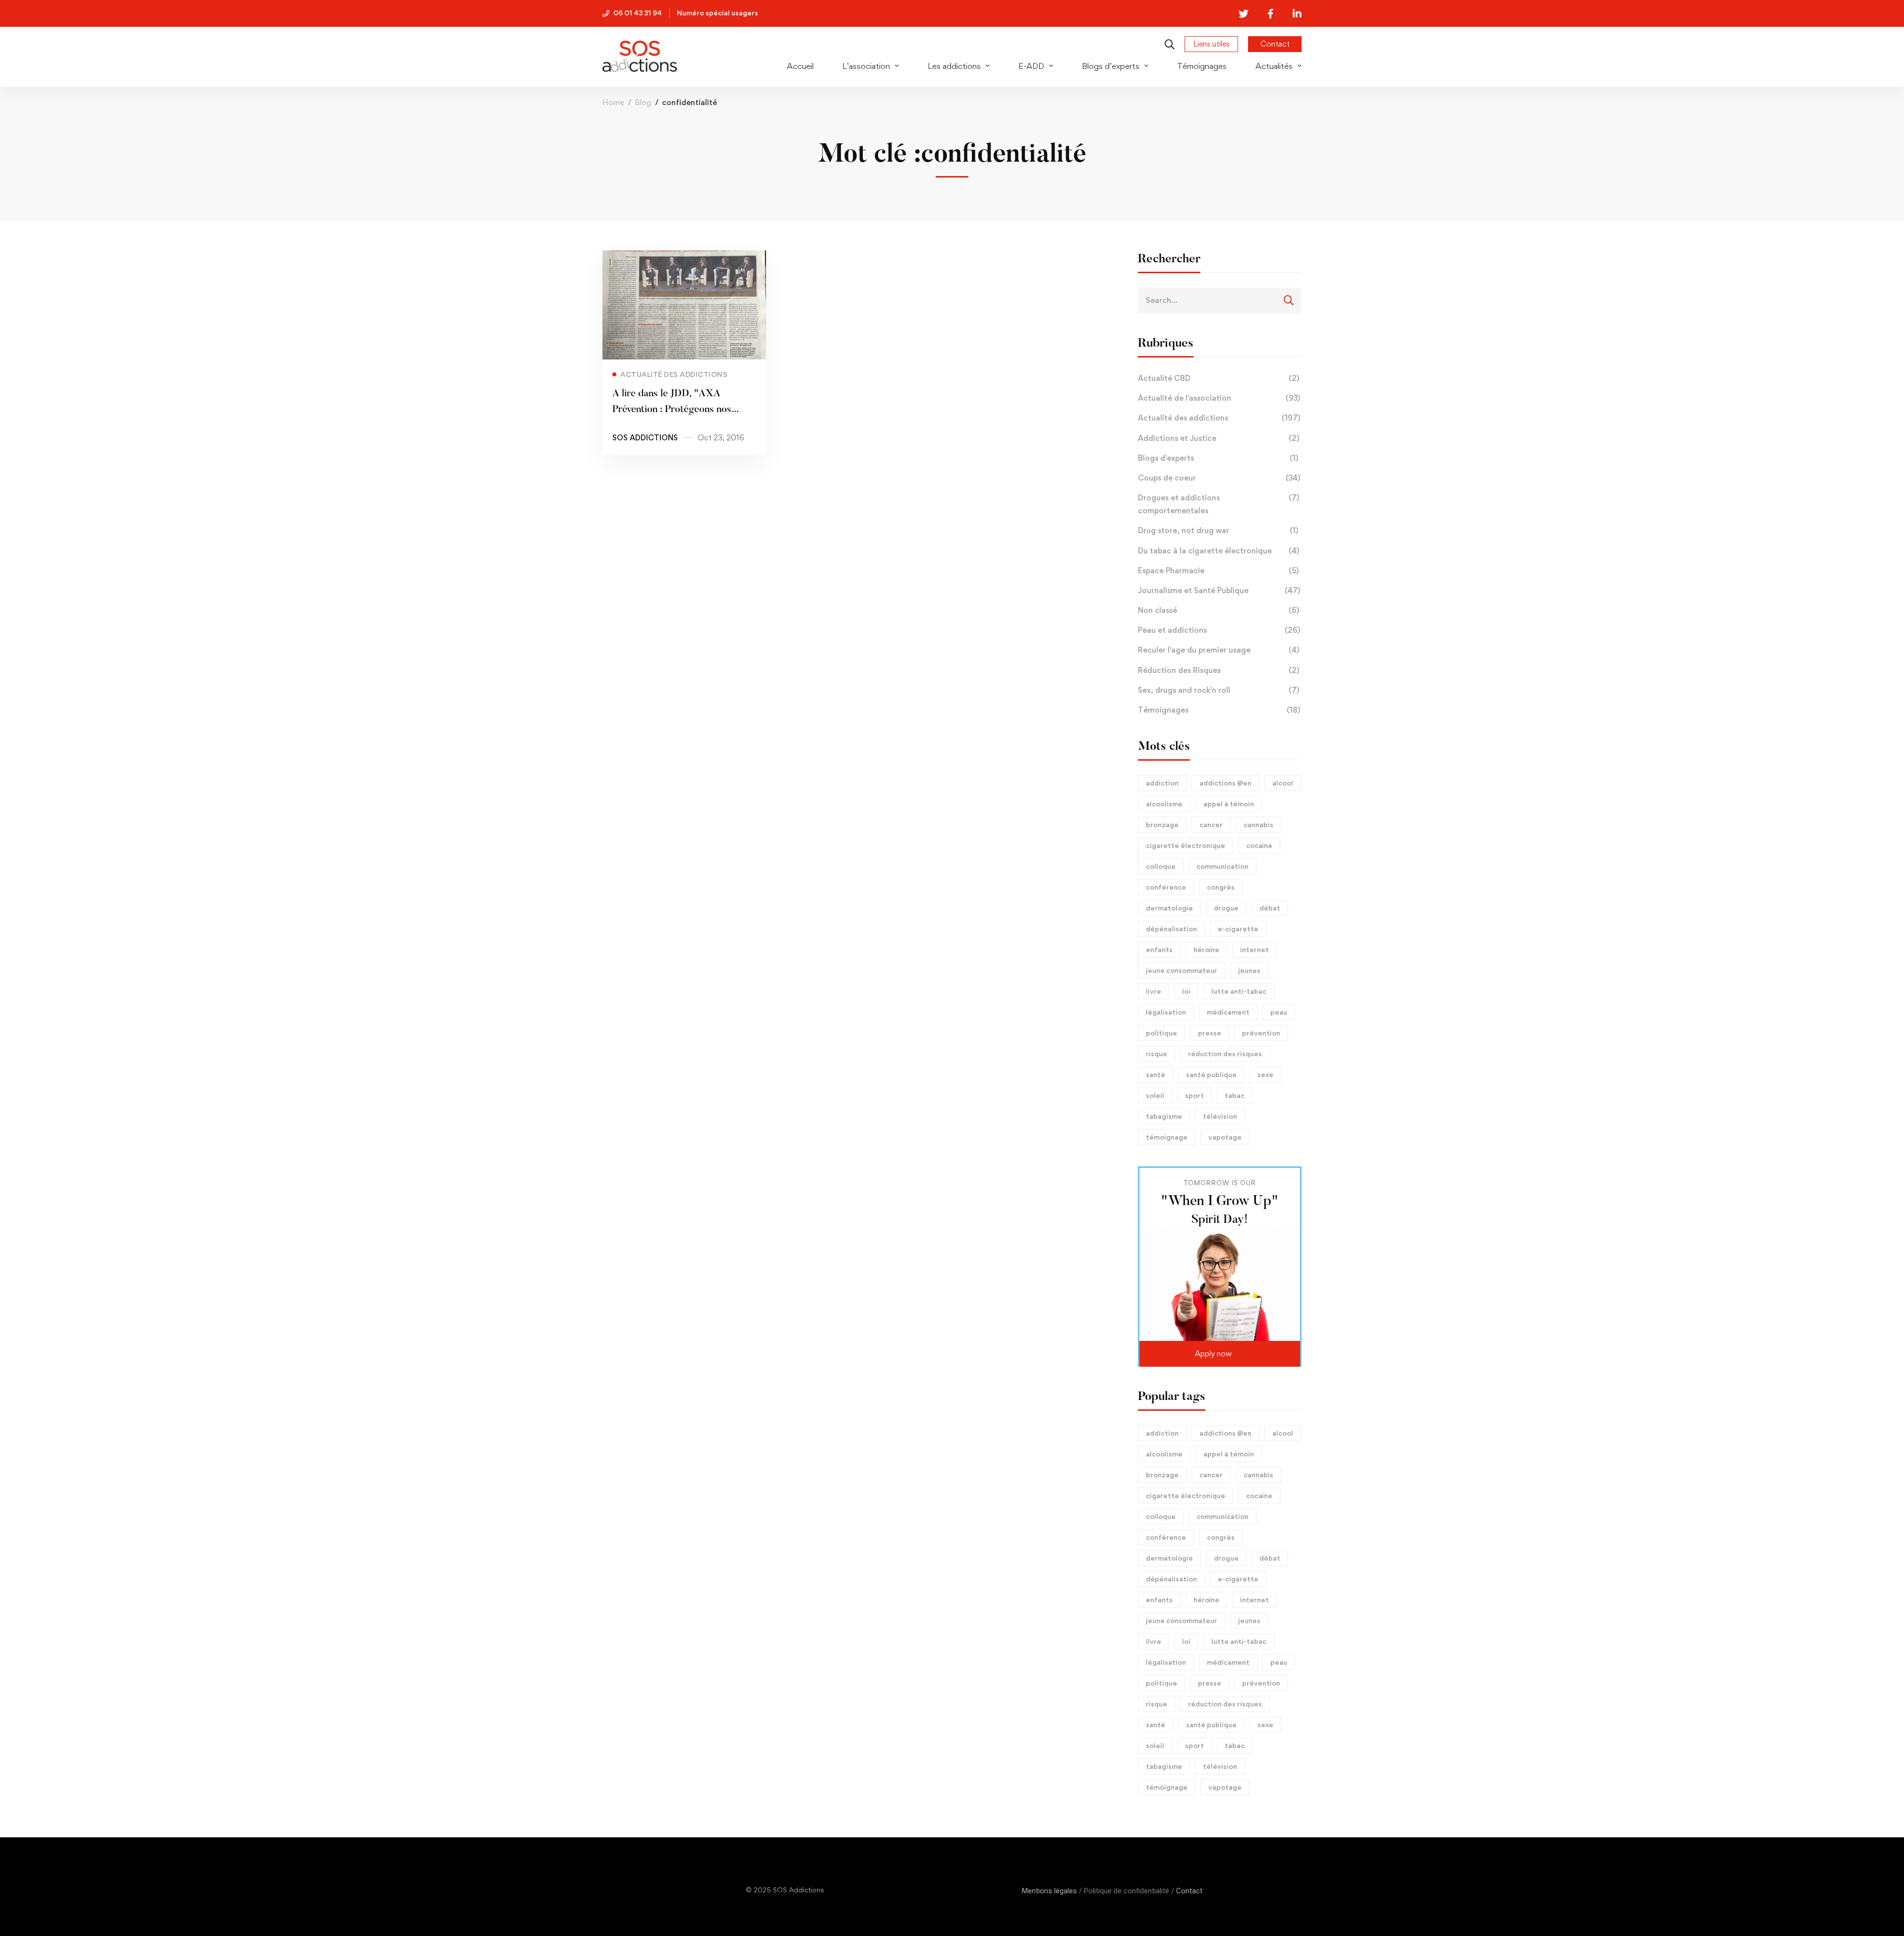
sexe (1265, 1074)
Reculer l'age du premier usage (1219, 650)
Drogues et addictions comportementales (1219, 504)
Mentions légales (1049, 1891)
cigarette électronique (1186, 845)
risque (1157, 1054)
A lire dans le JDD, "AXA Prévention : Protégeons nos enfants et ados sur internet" (673, 410)
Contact (1189, 1891)
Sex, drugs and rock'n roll (1219, 690)
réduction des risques (1225, 1054)
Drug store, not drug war (1218, 530)
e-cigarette (1238, 929)
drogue (1226, 908)
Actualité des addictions (1219, 418)
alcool (1283, 783)
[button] (1220, 1354)
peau (1279, 1012)
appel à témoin (1229, 804)
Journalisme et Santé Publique (1219, 590)
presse (1210, 1033)
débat (1270, 908)
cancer (1211, 824)
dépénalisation (1171, 929)
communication (1222, 866)
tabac (1235, 1095)
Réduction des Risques (1219, 670)
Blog (643, 102)
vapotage (1225, 1137)
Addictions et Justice (1219, 438)
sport (1194, 1095)
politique (1161, 1033)
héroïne (1206, 949)
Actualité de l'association (1219, 398)
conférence (1166, 887)
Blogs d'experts (1218, 458)
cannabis (1258, 824)
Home (613, 102)
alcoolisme (1164, 804)
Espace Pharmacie (1218, 571)
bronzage (1162, 824)
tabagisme (1164, 1116)
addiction (1162, 783)
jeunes (1249, 970)
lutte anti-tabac (1239, 991)
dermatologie (1169, 908)
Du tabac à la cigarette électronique (1219, 551)
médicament (1228, 1012)
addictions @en (1225, 783)
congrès (1221, 887)
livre (1154, 991)
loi (1186, 991)
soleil (1155, 1095)
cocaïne (1259, 845)
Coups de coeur (1219, 478)
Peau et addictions (1219, 630)
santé (1156, 1074)
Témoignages (1219, 710)
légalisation (1166, 1012)
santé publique (1211, 1074)
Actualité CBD (1219, 378)
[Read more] (684, 257)
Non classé (1219, 610)
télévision (1220, 1116)
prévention (1261, 1033)
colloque (1161, 866)
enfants (1159, 949)
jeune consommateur (1182, 970)
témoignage (1167, 1137)
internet (1254, 949)
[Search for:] (1220, 300)
